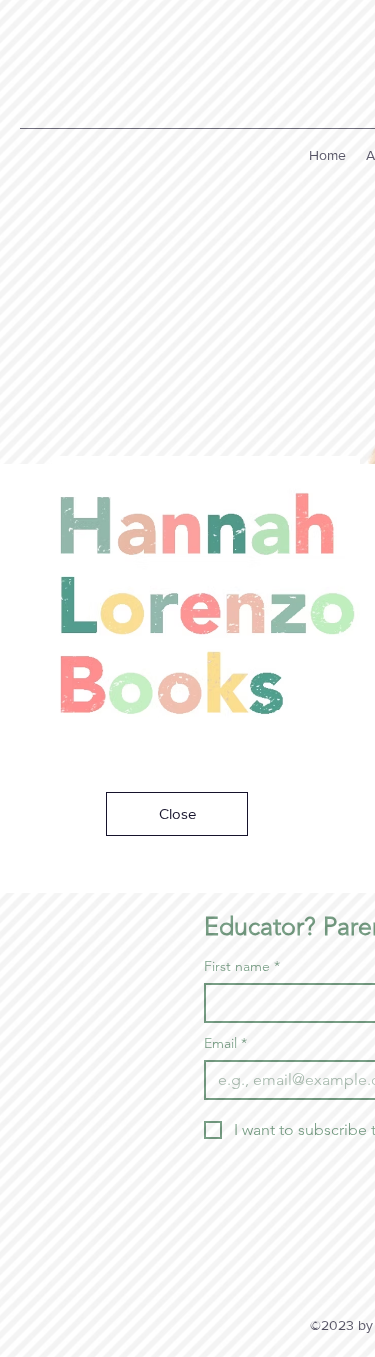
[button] (177, 814)
